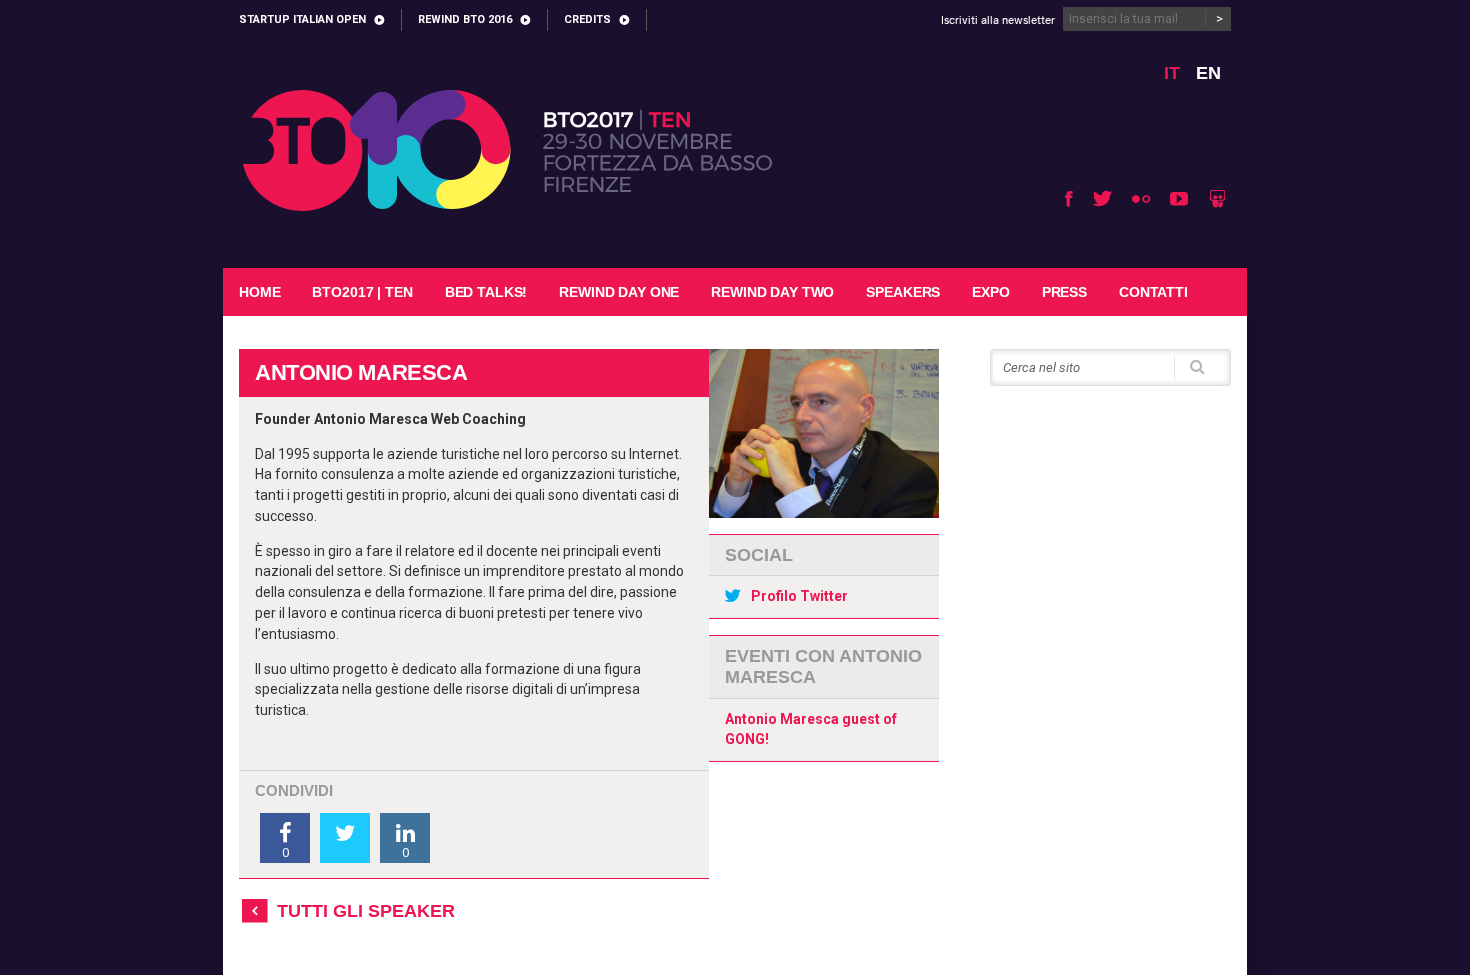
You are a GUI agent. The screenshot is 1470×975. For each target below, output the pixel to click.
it (1172, 73)
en (1208, 73)
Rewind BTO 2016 (465, 19)
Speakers (903, 292)
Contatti (1153, 292)
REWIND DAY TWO (772, 292)
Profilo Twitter (799, 596)
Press (1064, 292)
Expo (990, 292)
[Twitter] (1102, 198)
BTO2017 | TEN (362, 292)
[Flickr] (1141, 198)
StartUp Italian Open (302, 19)
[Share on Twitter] (345, 838)
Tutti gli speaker (366, 911)
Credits (587, 19)
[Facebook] (1069, 198)
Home (259, 292)
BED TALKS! (486, 292)
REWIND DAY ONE (619, 292)
